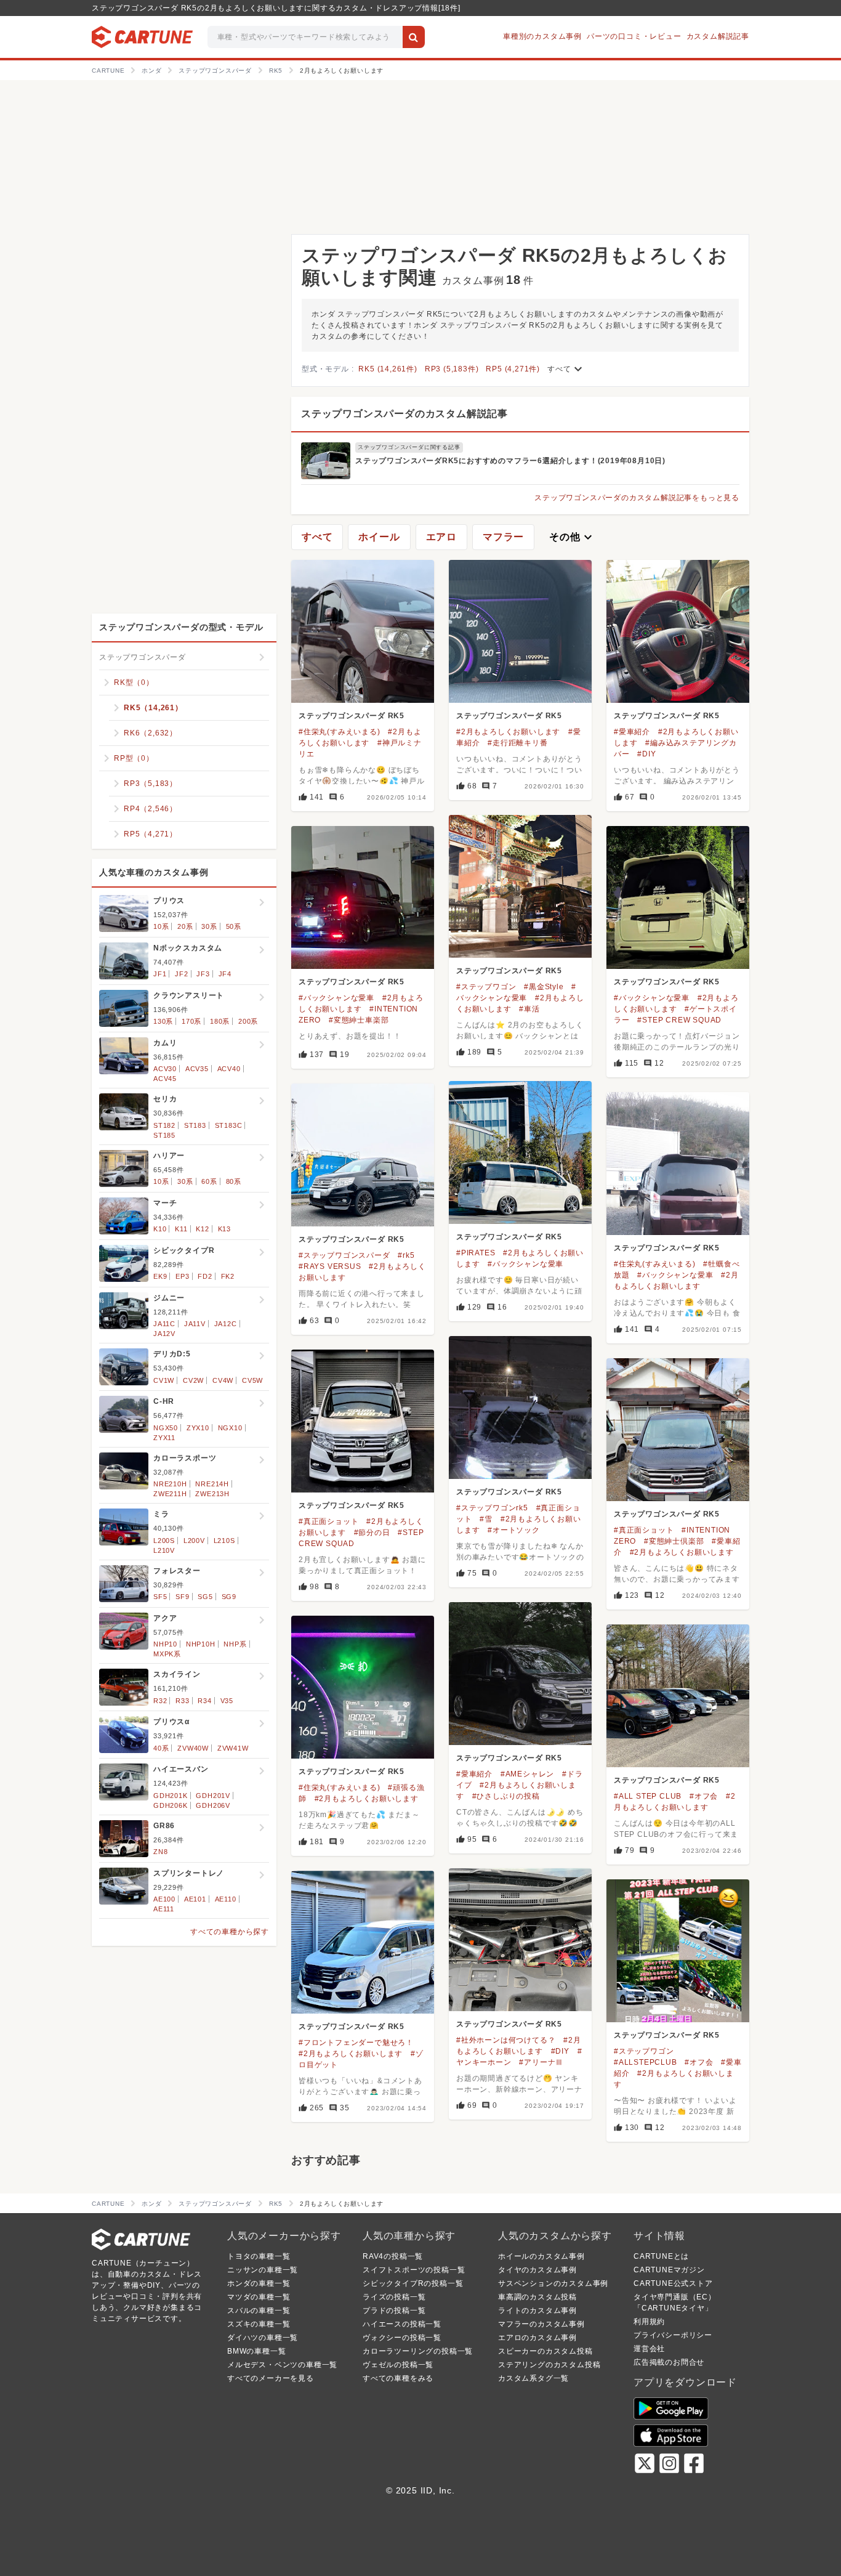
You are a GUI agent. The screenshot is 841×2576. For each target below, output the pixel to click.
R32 (160, 1701)
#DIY (646, 754)
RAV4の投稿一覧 (393, 2256)
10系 (161, 926)
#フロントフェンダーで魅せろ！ (356, 2043)
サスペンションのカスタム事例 (553, 2283)
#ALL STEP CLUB (648, 1796)
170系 (191, 1021)
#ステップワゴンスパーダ (344, 1255)
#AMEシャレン (527, 1774)
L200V (194, 1541)
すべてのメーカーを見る (271, 2378)
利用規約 (649, 2322)
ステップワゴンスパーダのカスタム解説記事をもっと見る (637, 498)
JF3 (203, 974)
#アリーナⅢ (541, 2062)
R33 (182, 1701)
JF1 (160, 974)
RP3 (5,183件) (452, 369)
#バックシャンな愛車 (336, 998)
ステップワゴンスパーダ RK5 (352, 716)
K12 (202, 1229)
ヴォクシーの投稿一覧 (402, 2338)
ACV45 (165, 1079)
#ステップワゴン (486, 987)
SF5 (160, 1597)
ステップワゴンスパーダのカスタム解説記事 (404, 414)
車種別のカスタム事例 (542, 36)
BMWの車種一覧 (256, 2351)
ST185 (164, 1135)
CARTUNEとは (661, 2256)
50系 (234, 926)
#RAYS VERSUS (330, 1266)
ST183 (195, 1125)
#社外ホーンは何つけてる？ (506, 2040)
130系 (163, 1021)
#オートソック (514, 1530)
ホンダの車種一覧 (259, 2283)
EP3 (182, 1276)
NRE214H (212, 1484)
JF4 (225, 974)
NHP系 (235, 1644)
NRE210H (170, 1484)
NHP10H (201, 1644)
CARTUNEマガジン (669, 2270)
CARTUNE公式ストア (673, 2283)
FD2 (205, 1276)
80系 (234, 1181)
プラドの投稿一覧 (394, 2311)
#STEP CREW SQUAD (679, 1020)
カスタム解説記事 (718, 36)
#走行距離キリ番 (517, 743)
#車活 (529, 1009)
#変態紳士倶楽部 (674, 1541)
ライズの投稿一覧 (394, 2297)
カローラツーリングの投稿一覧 (418, 2351)
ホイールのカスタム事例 (541, 2256)
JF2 (181, 974)
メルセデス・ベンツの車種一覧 (282, 2365)
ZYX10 (198, 1428)
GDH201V (213, 1796)
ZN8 (160, 1852)
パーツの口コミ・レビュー (634, 36)
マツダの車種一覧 (259, 2297)
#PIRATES (476, 1253)
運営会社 (649, 2349)
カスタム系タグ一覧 (533, 2378)
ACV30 (165, 1069)
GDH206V (213, 1805)
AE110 (226, 1899)
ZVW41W (233, 1748)
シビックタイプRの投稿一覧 (413, 2283)
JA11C (164, 1324)
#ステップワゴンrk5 (492, 1508)
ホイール (379, 537)
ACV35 (197, 1069)
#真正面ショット (328, 1521)
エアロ (441, 537)
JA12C (226, 1324)
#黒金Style (544, 987)
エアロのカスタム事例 (537, 2338)
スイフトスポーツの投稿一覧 (414, 2270)
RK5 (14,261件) (388, 369)
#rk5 (406, 1255)
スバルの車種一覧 (259, 2311)
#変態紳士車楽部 (359, 1020)
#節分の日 (372, 1533)
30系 (209, 926)
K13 (224, 1229)
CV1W (164, 1380)
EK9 (160, 1276)
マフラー (503, 537)
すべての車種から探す (230, 1932)
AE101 (195, 1899)
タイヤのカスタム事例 (537, 2270)
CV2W (193, 1380)
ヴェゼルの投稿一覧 (398, 2365)
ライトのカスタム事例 (537, 2311)
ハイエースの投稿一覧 (402, 2324)
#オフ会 (704, 1796)
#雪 (486, 1519)
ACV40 (229, 1069)
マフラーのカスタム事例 (541, 2324)
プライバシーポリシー (673, 2335)
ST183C (229, 1125)
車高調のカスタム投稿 (537, 2297)
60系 (209, 1181)
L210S (224, 1541)
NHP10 (165, 1644)
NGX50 (166, 1428)
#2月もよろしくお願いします (508, 732)
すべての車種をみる (398, 2378)
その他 (572, 537)
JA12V (164, 1334)
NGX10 (230, 1428)
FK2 (228, 1276)
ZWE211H (170, 1494)
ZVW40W (193, 1748)
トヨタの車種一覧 (259, 2256)
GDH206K (171, 1805)
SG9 (229, 1597)
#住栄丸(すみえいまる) (340, 732)
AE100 (164, 1899)
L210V (164, 1550)
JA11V (195, 1324)
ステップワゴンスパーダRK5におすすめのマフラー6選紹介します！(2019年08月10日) (510, 461)
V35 (227, 1701)
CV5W (252, 1380)
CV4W (223, 1380)
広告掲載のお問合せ (669, 2362)
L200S (164, 1541)
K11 (181, 1229)
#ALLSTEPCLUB (646, 2062)
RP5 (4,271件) (513, 369)
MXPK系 (167, 1654)
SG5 (205, 1597)
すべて (566, 369)
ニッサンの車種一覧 (263, 2270)
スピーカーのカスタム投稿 (545, 2351)
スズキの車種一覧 (259, 2324)
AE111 (164, 1909)
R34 (204, 1701)
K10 (160, 1229)
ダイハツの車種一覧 (263, 2338)
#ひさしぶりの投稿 (506, 1796)
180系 (220, 1021)
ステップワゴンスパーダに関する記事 (409, 447)
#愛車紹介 (632, 732)
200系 (248, 1021)
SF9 (182, 1597)
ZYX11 (164, 1438)
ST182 (164, 1125)
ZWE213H (212, 1494)
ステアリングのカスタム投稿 (549, 2365)
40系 (161, 1748)
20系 (185, 926)
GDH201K (171, 1796)
